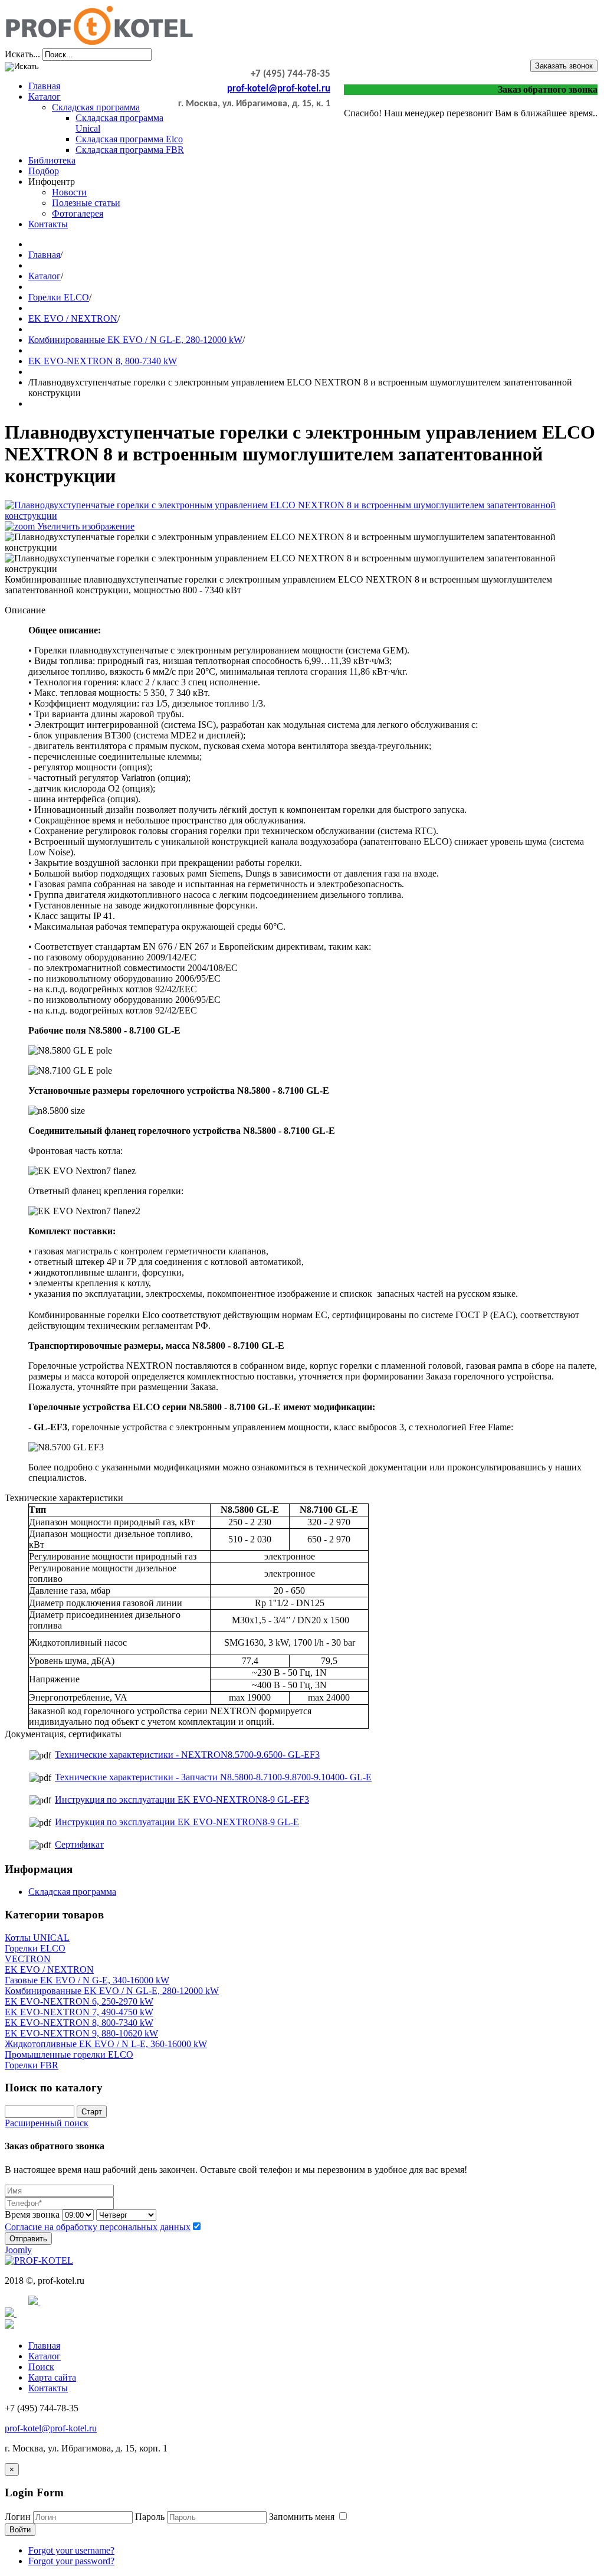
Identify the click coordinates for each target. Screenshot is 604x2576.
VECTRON (28, 1959)
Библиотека (52, 160)
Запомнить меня (303, 2517)
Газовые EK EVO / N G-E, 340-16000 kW (87, 1980)
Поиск (41, 2367)
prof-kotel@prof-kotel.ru (279, 89)
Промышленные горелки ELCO (69, 2054)
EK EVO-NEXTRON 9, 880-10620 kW (81, 2033)
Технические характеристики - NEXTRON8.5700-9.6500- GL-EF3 (187, 1755)
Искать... (22, 54)
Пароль (150, 2517)
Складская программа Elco (129, 139)
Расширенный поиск (47, 2123)
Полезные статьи (86, 203)
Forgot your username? (71, 2550)
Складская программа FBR (130, 150)
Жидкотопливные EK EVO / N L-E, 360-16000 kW (106, 2044)
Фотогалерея (78, 213)
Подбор (44, 171)
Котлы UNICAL (37, 1938)
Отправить (28, 2239)
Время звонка (32, 2214)
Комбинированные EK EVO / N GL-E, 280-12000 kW (135, 340)
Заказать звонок (564, 66)
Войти (20, 2530)
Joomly (18, 2250)
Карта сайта (52, 2377)
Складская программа (96, 107)
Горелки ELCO (59, 297)
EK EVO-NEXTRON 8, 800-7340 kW (103, 361)
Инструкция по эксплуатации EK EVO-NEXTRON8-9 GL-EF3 (182, 1799)
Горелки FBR (32, 2065)
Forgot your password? (71, 2561)
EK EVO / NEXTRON (73, 318)
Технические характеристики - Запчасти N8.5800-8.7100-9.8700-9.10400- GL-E (213, 1777)
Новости (69, 192)
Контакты (48, 224)
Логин (18, 2517)
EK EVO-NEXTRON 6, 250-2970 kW (79, 2001)
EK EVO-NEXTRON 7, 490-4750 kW (79, 2012)
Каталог (45, 97)
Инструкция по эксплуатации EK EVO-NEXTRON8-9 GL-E (177, 1822)
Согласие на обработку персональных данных (98, 2227)
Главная (44, 86)
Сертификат (79, 1844)
